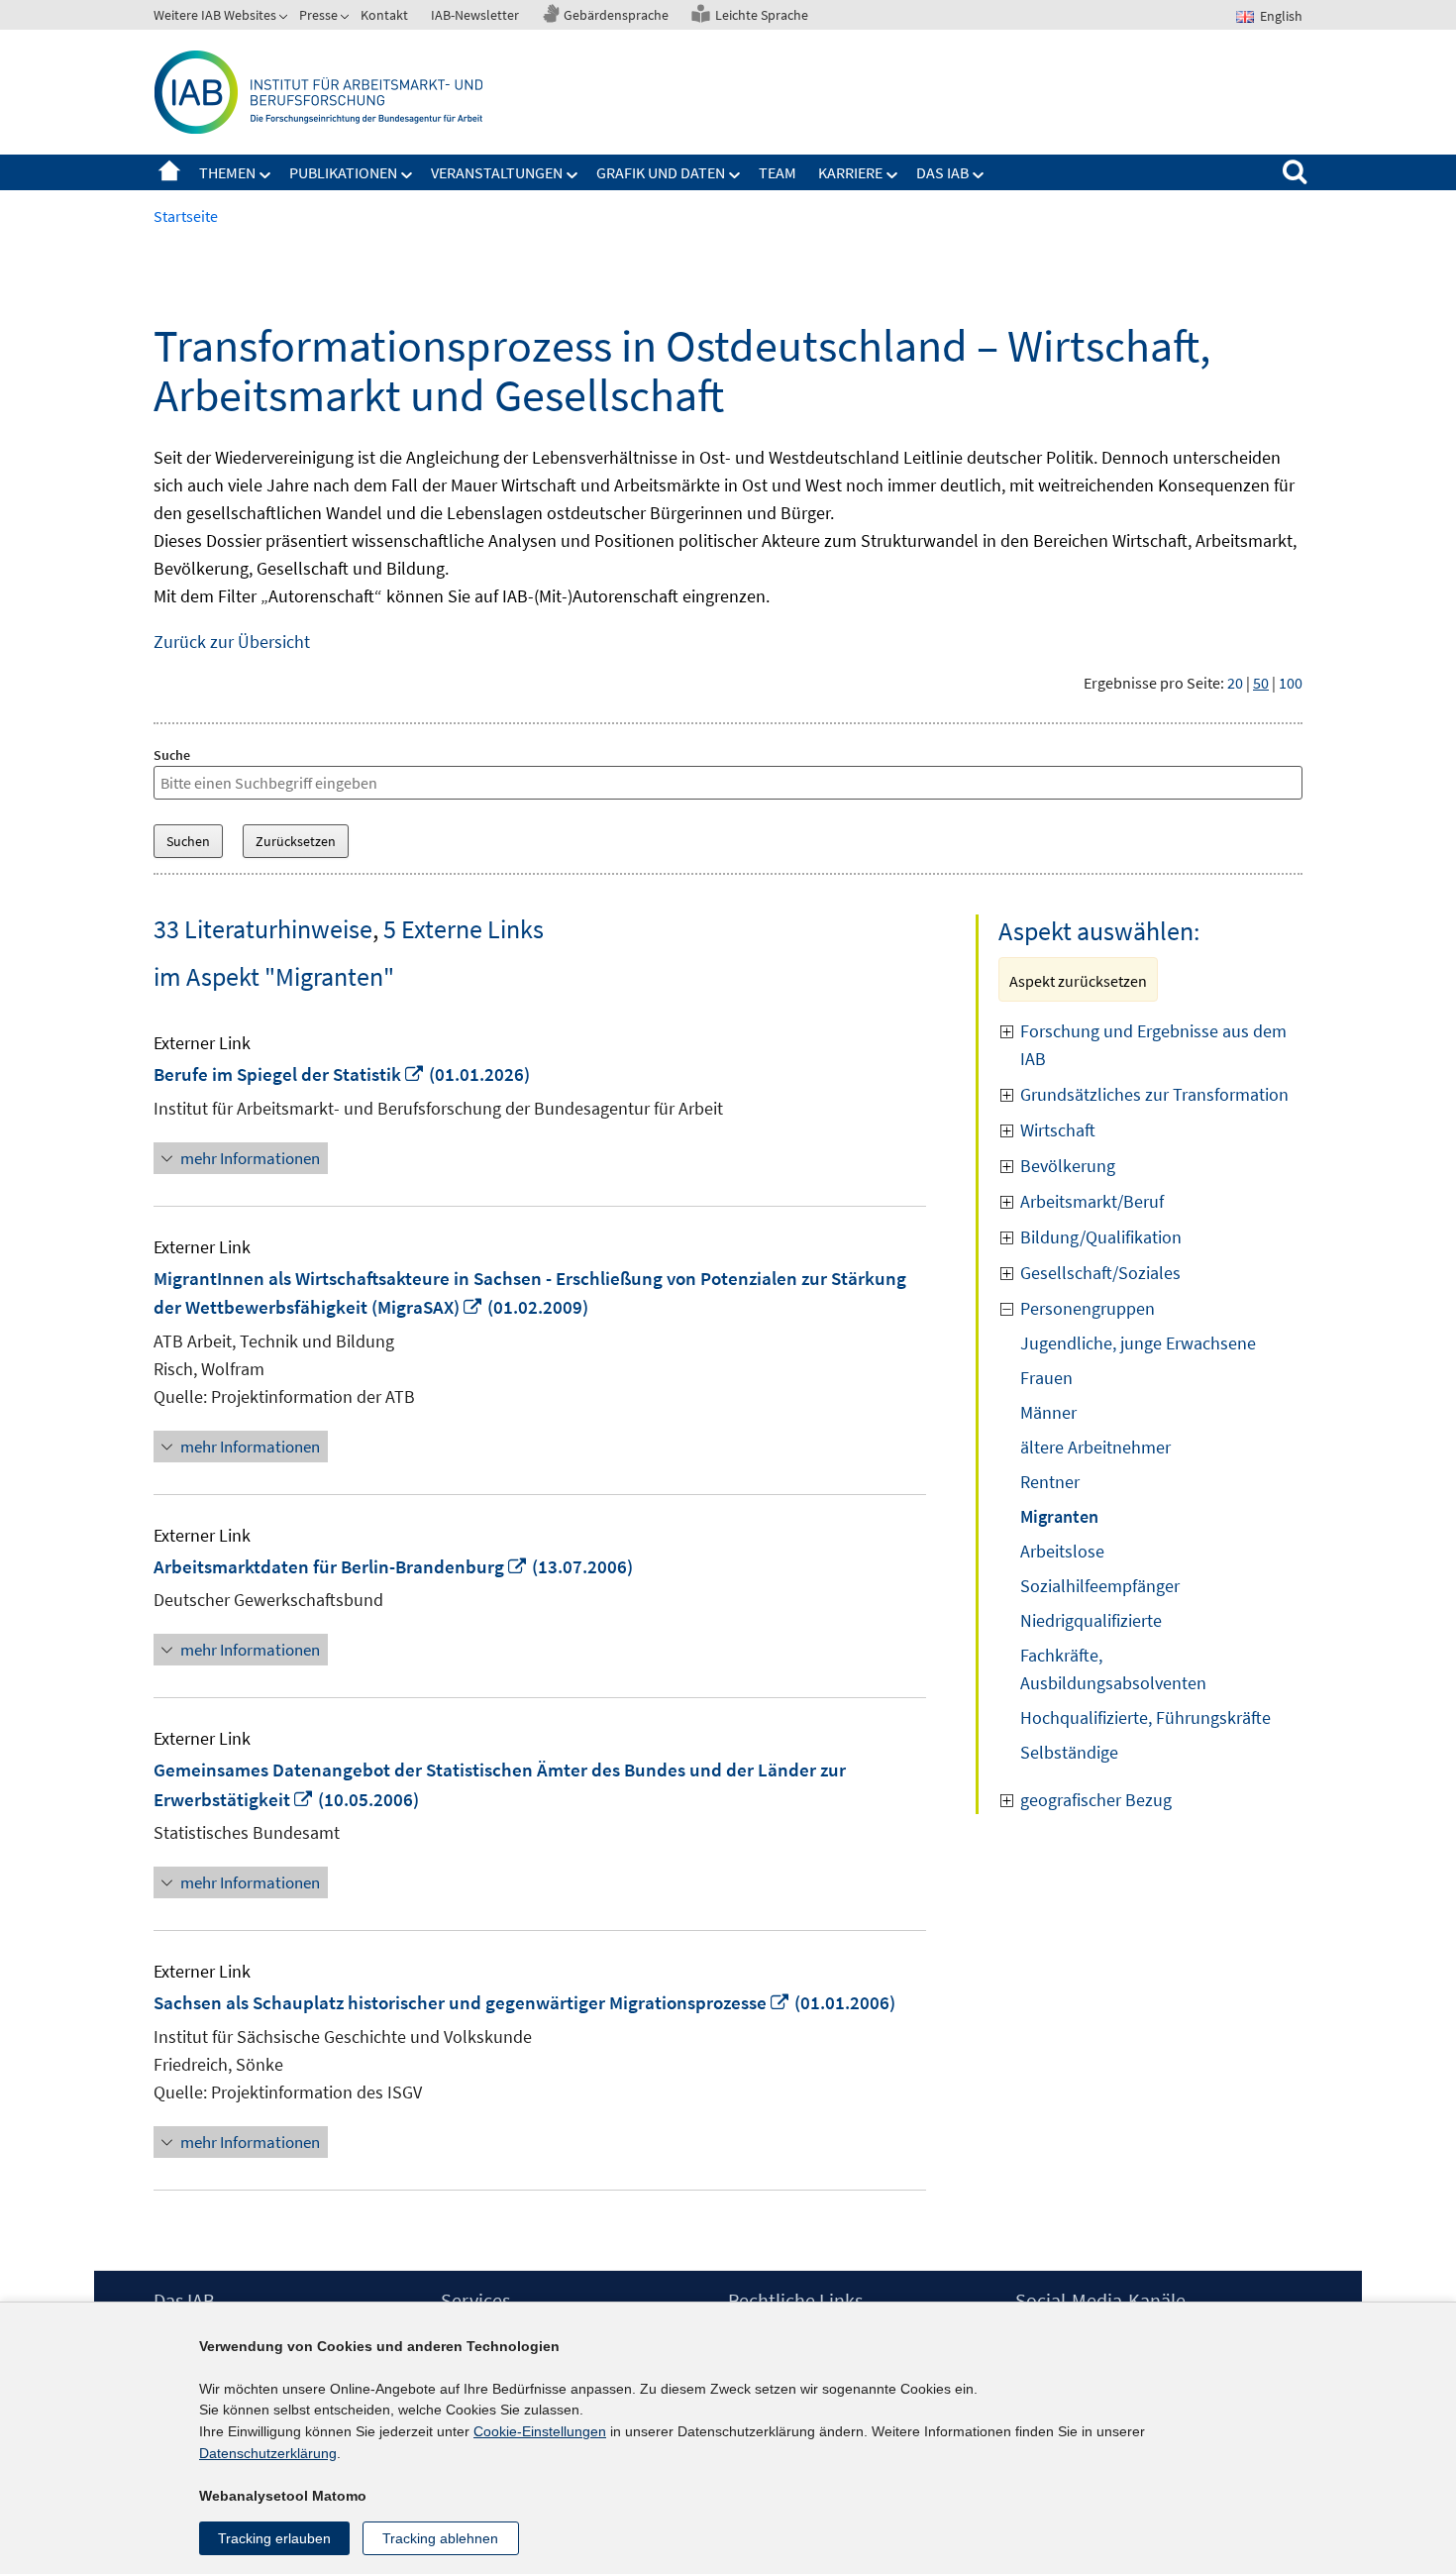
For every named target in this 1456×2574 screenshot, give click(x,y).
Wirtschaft (1058, 1130)
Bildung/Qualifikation (1101, 1237)
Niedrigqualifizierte (1091, 1620)
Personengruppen (1088, 1308)
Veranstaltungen (497, 172)
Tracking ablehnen (440, 2538)
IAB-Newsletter (475, 15)
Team (778, 172)
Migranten (1059, 1516)
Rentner (1050, 1482)
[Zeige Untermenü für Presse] (347, 19)
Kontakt (384, 15)
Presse (318, 15)
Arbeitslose (1062, 1551)
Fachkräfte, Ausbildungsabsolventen (1113, 1669)
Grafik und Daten (661, 172)
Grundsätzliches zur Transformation (1154, 1094)
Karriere (850, 172)
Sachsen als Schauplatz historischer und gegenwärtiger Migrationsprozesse (472, 2002)
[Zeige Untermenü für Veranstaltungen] (572, 175)
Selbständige (1069, 1752)
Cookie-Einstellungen (540, 2431)
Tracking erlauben (274, 2538)
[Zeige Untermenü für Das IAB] (979, 175)
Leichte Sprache (762, 15)
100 (1291, 683)
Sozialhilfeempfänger (1100, 1586)
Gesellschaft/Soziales (1100, 1273)
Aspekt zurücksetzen (1078, 981)
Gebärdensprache (616, 15)
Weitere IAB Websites (215, 15)
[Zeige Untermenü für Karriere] (892, 175)
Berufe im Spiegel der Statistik (289, 1074)
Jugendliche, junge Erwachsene (1138, 1343)
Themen (227, 172)
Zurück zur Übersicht (232, 642)
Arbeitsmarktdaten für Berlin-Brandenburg (341, 1566)
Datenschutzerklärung (268, 2453)
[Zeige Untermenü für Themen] (265, 175)
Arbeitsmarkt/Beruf (1092, 1201)
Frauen (1046, 1378)
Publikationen (343, 172)
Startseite (169, 172)
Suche (172, 755)
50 (1261, 683)
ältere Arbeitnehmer (1095, 1447)
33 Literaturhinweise (263, 929)
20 (1235, 683)
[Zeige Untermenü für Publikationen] (407, 175)
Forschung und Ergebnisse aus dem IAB (1153, 1045)
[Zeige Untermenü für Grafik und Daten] (735, 175)
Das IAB (942, 172)
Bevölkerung (1068, 1166)
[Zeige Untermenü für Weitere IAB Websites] (285, 19)
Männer (1048, 1412)
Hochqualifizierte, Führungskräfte (1145, 1717)
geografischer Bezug (1096, 1800)
